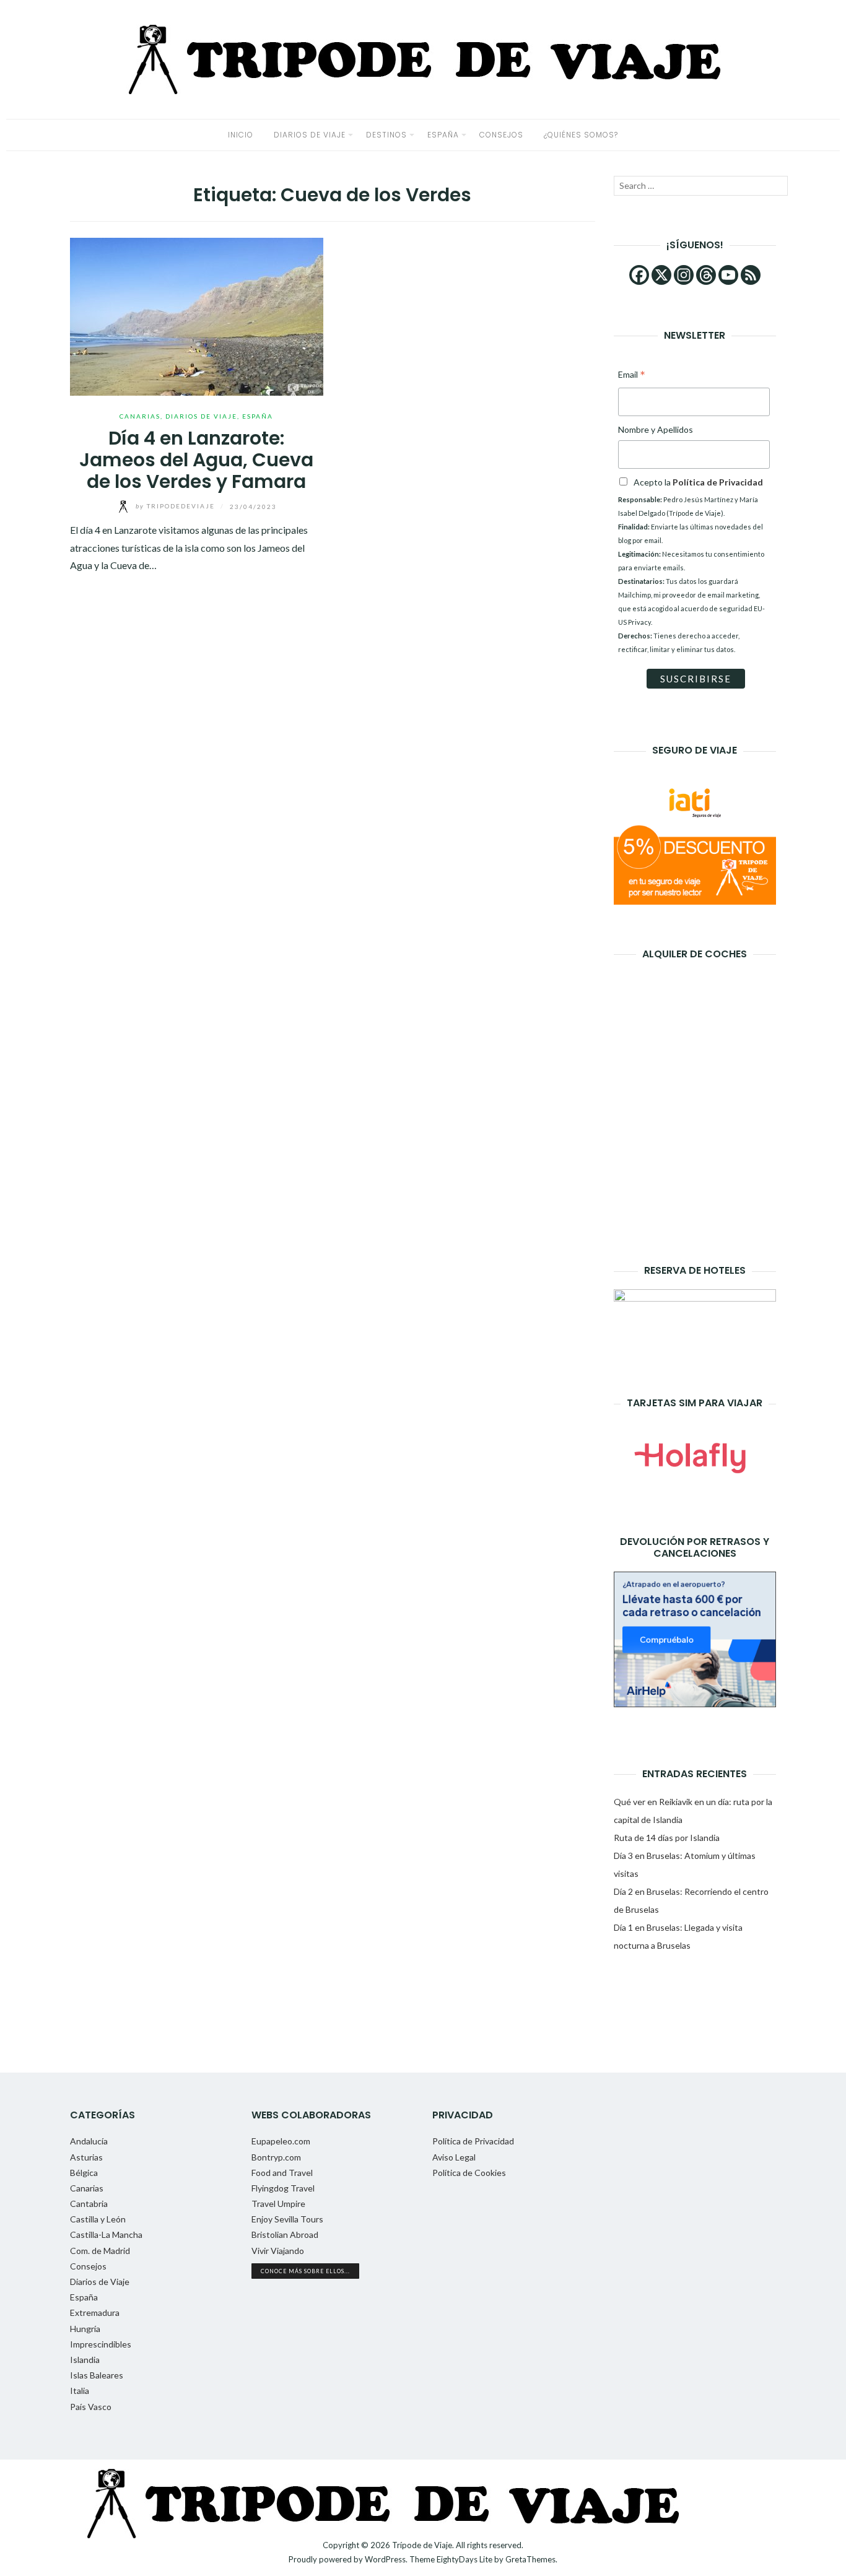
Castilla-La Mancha (106, 2234)
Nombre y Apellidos (656, 429)
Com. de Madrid (100, 2251)
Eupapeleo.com (281, 2141)
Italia (80, 2391)
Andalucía (89, 2141)
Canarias (140, 416)
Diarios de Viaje (310, 135)
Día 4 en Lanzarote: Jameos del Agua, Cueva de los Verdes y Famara (196, 460)
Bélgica (84, 2173)
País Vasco (91, 2407)
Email (632, 376)
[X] (661, 275)
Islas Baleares (97, 2375)
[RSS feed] (751, 275)
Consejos (501, 135)
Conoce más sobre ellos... (305, 2271)
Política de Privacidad (473, 2141)
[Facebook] (639, 275)
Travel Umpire (278, 2204)
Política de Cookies (469, 2173)
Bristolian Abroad (285, 2234)
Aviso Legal (454, 2157)
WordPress (385, 2559)
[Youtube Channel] (728, 275)
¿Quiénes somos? (581, 135)
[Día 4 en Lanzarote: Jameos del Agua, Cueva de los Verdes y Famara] (197, 315)
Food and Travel (282, 2173)
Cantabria (89, 2204)
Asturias (86, 2157)
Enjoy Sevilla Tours (287, 2219)
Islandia (85, 2360)
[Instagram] (684, 275)
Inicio (241, 135)
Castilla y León (98, 2219)
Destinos (386, 135)
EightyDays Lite (464, 2559)
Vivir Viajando (278, 2251)
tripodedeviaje (177, 506)
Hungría (85, 2329)
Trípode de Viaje (422, 2545)
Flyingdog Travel (283, 2188)
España (443, 135)
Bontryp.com (276, 2157)
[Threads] (706, 275)
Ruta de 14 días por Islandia (667, 1838)
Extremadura (95, 2313)
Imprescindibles (101, 2344)
